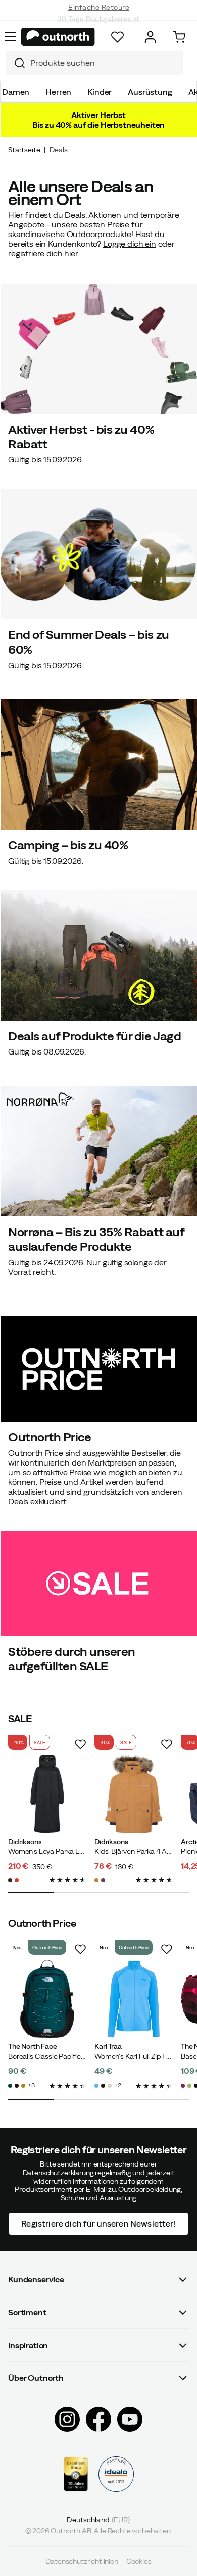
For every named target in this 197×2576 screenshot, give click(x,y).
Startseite (24, 150)
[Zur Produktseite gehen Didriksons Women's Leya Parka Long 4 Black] (47, 1794)
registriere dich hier (43, 253)
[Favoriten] (117, 37)
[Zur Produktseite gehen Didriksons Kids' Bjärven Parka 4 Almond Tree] (134, 1794)
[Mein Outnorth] (150, 37)
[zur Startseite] (58, 37)
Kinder (100, 92)
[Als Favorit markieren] (80, 1744)
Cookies (139, 2561)
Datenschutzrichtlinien (82, 2561)
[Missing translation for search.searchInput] (16, 63)
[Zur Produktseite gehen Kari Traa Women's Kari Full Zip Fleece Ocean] (134, 1999)
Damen (16, 92)
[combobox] (94, 63)
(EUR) (98, 2520)
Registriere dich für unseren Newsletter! (98, 2223)
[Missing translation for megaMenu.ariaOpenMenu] (11, 37)
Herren (58, 92)
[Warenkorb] (179, 37)
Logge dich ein (130, 244)
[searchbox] (104, 63)
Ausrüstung (150, 92)
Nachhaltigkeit (99, 20)
